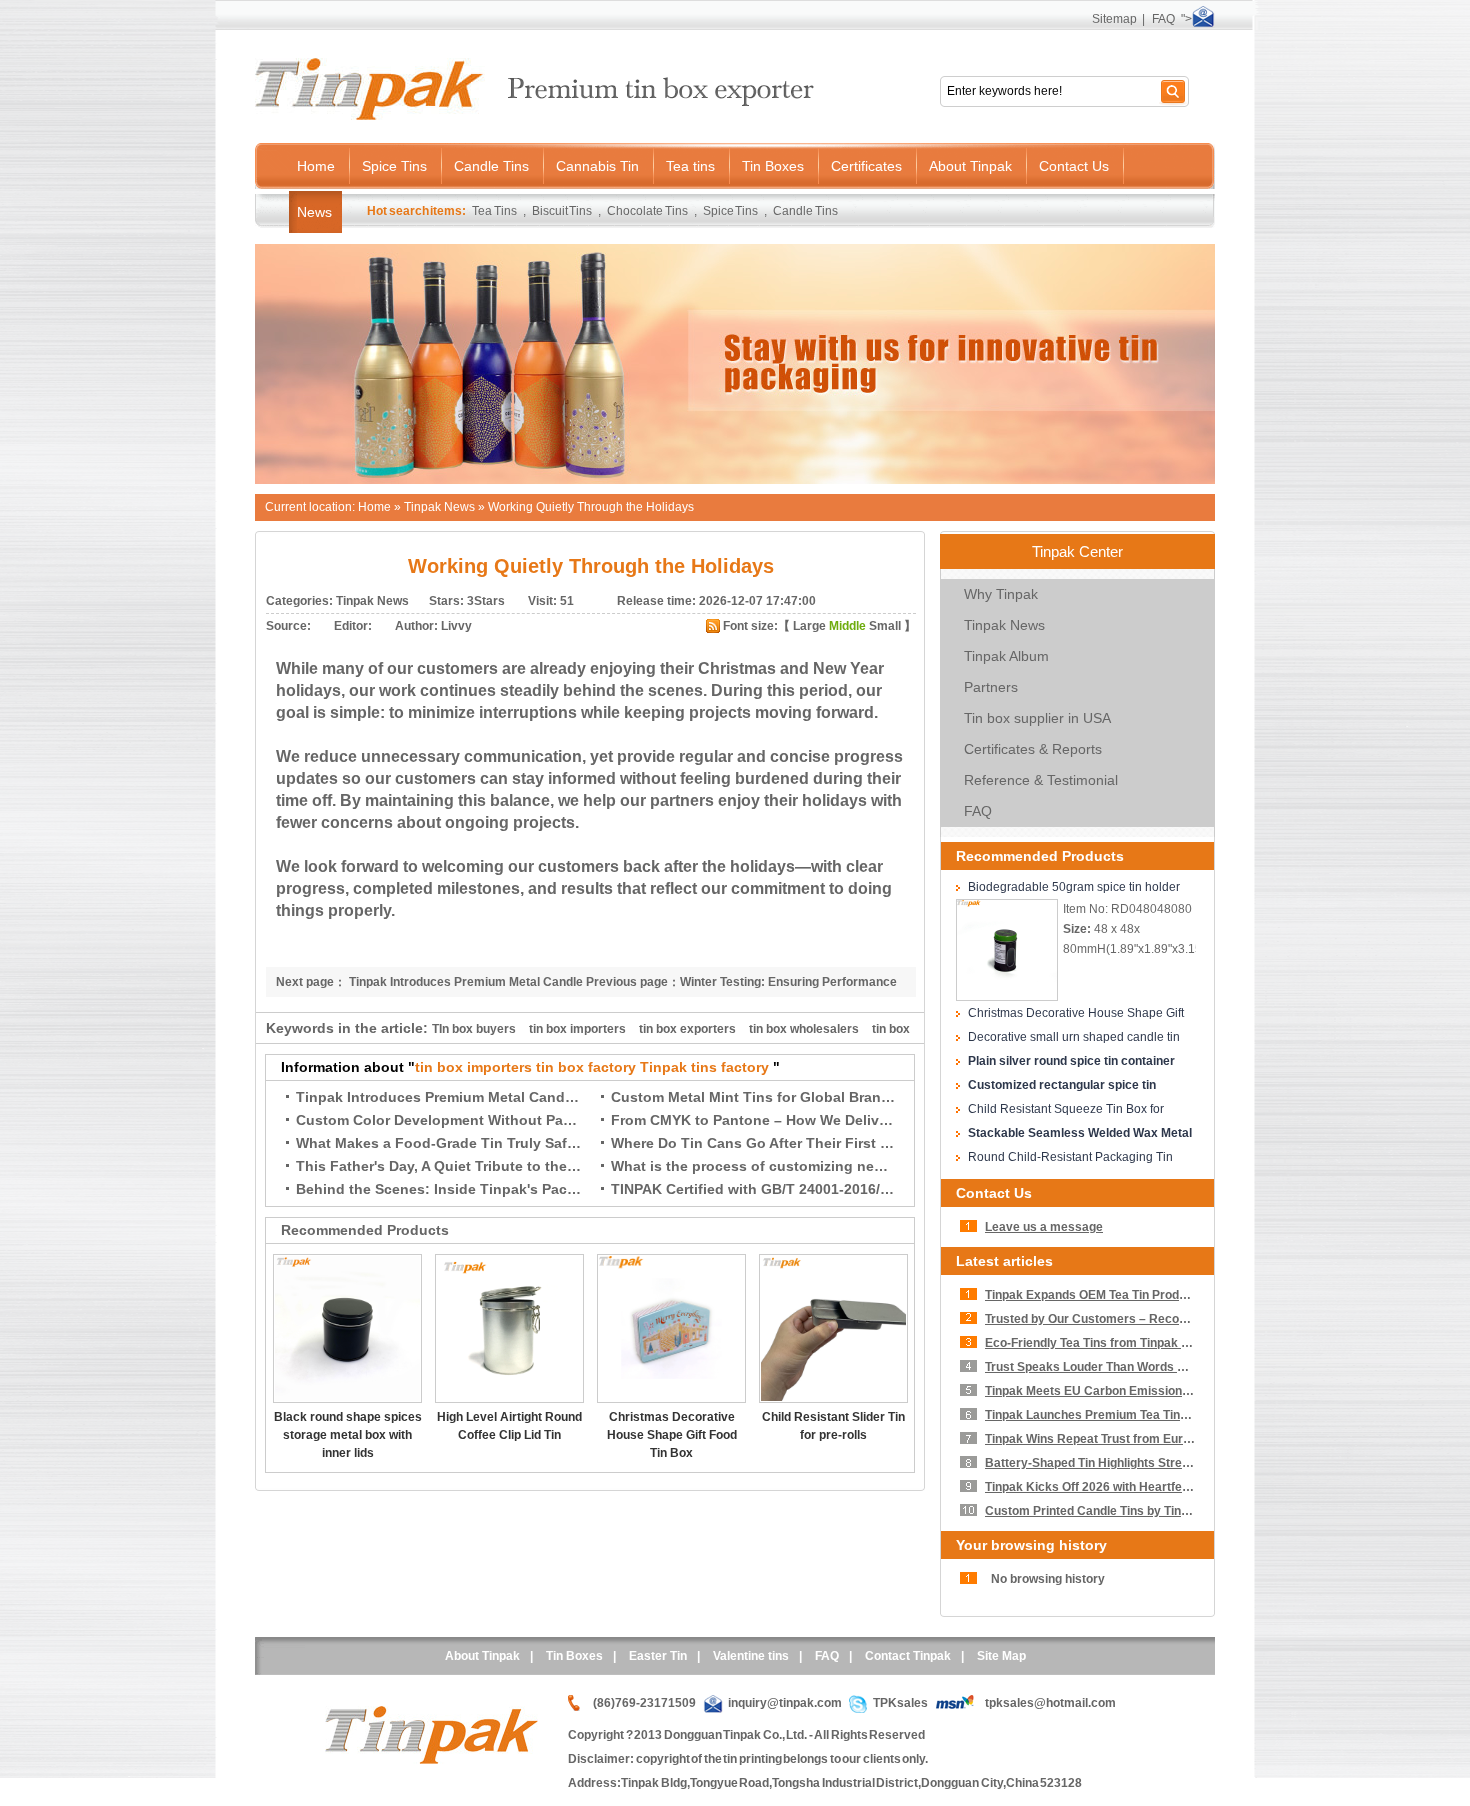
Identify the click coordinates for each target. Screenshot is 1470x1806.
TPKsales (900, 1703)
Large (809, 626)
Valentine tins (751, 1656)
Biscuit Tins (562, 211)
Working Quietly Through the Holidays (591, 507)
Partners (991, 687)
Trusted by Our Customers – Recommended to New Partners (1158, 1319)
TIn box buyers (474, 1029)
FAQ (1163, 19)
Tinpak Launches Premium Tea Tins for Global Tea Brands (1149, 1415)
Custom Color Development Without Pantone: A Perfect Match (507, 1120)
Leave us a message (1044, 1227)
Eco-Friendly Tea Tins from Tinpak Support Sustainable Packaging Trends (1193, 1343)
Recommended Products (1040, 856)
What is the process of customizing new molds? (775, 1166)
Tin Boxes (574, 1656)
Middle (847, 626)
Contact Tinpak (908, 1656)
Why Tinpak (1001, 594)
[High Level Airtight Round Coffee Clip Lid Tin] (509, 1399)
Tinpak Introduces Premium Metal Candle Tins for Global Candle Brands (542, 1097)
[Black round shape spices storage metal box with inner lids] (347, 1399)
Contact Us (994, 1193)
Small (885, 626)
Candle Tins (805, 211)
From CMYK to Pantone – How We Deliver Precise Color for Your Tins (845, 1120)
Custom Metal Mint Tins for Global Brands (754, 1097)
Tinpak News (439, 507)
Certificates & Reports (1033, 749)
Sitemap (1114, 19)
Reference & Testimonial (1041, 780)
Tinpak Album (1006, 656)
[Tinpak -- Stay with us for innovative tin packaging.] (735, 480)
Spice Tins (731, 211)
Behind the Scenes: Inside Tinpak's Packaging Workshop (492, 1189)
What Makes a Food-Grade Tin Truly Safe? (440, 1143)
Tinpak (663, 1067)
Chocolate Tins (647, 211)
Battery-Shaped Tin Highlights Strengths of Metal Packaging (1155, 1463)
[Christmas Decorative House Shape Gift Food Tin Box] (671, 1399)
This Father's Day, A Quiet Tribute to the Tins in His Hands (494, 1166)
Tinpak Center (1077, 551)
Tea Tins (494, 211)
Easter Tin (658, 1656)
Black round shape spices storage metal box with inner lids (348, 1435)
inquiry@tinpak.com (785, 1703)
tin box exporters (687, 1029)
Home (374, 507)
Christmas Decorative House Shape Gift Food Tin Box (672, 1435)
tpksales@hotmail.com (1050, 1703)
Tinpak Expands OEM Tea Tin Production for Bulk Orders (1145, 1295)
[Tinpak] (431, 1760)
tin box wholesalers (804, 1029)
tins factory (730, 1067)
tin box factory (586, 1067)
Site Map (1001, 1656)
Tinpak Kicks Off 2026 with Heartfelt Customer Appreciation (1155, 1487)
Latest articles (1004, 1261)
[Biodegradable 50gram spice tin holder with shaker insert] (1007, 997)
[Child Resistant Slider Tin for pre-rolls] (833, 1399)
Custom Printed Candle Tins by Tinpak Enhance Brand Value (1156, 1511)
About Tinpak (482, 1656)
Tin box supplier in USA (1037, 718)
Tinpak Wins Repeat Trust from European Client (1119, 1439)
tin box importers (577, 1029)
